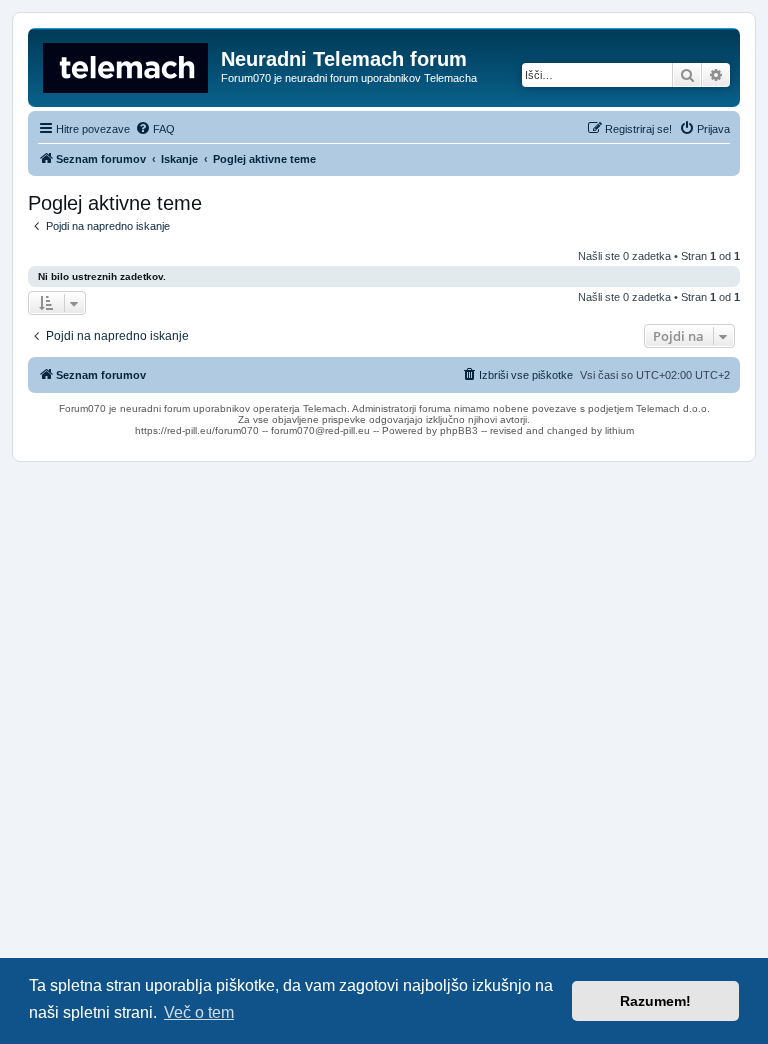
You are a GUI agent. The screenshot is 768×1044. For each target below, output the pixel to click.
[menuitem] (155, 129)
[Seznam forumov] (127, 65)
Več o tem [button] (199, 1012)
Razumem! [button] (655, 1001)
